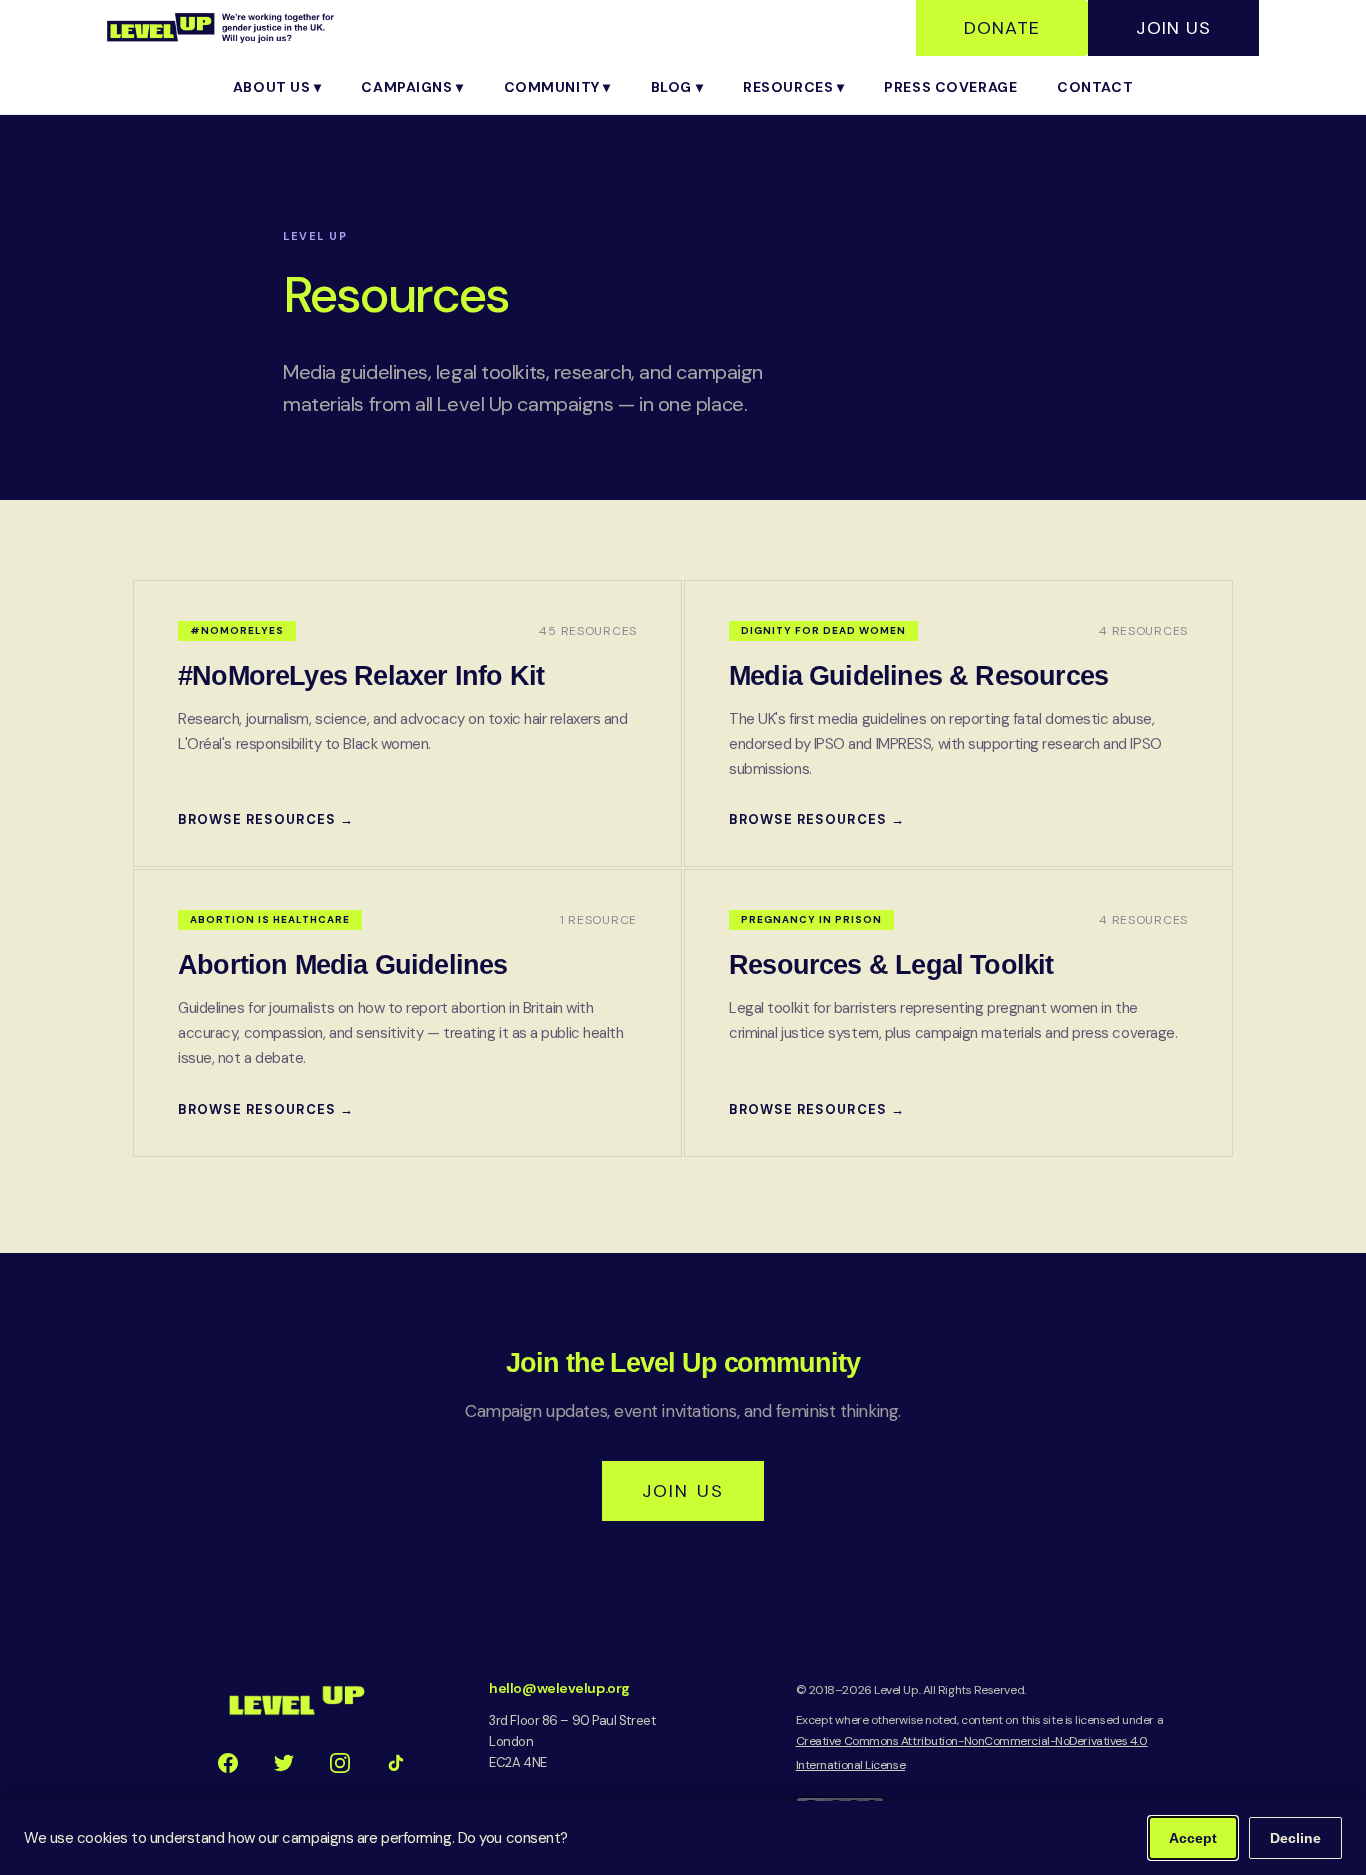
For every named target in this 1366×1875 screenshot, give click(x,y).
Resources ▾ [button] (793, 87)
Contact (1095, 87)
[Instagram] (340, 1763)
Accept (1193, 1838)
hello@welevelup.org (559, 1688)
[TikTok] (396, 1763)
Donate (1002, 28)
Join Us (1173, 28)
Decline (1295, 1838)
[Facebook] (228, 1763)
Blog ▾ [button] (677, 87)
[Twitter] (284, 1763)
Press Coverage (950, 87)
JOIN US (683, 1491)
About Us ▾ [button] (277, 87)
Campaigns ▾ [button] (412, 87)
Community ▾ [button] (557, 87)
